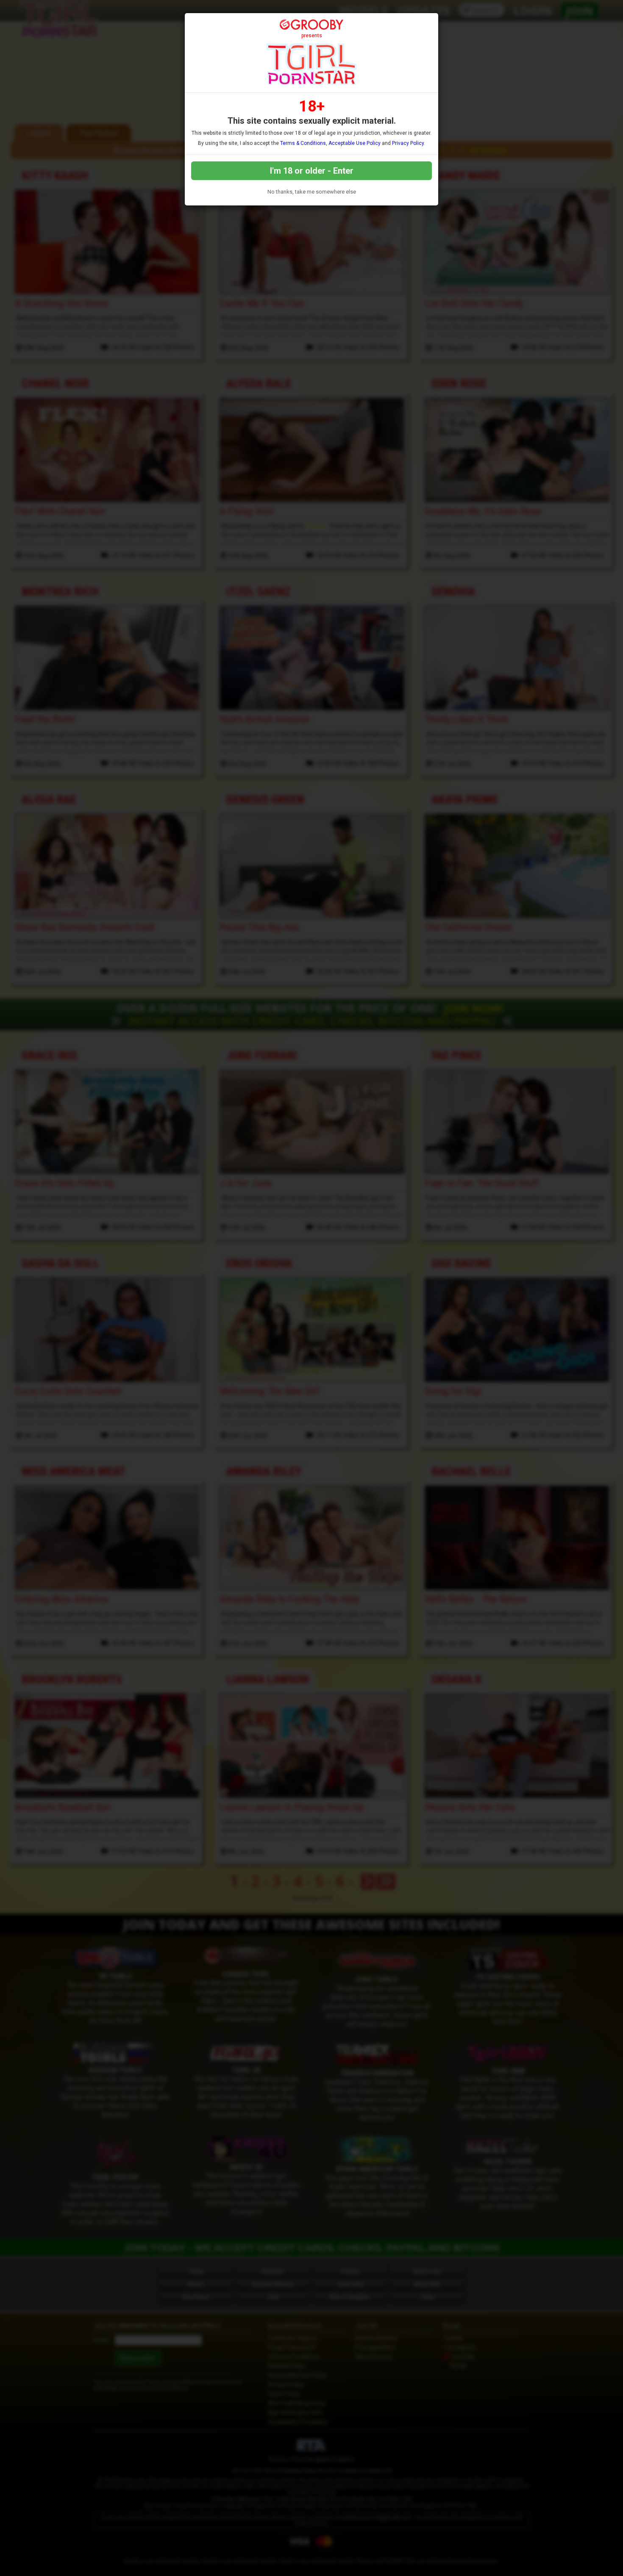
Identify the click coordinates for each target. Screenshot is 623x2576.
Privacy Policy (408, 143)
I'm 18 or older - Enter (312, 171)
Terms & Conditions (303, 143)
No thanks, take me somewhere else (312, 192)
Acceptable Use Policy (355, 143)
